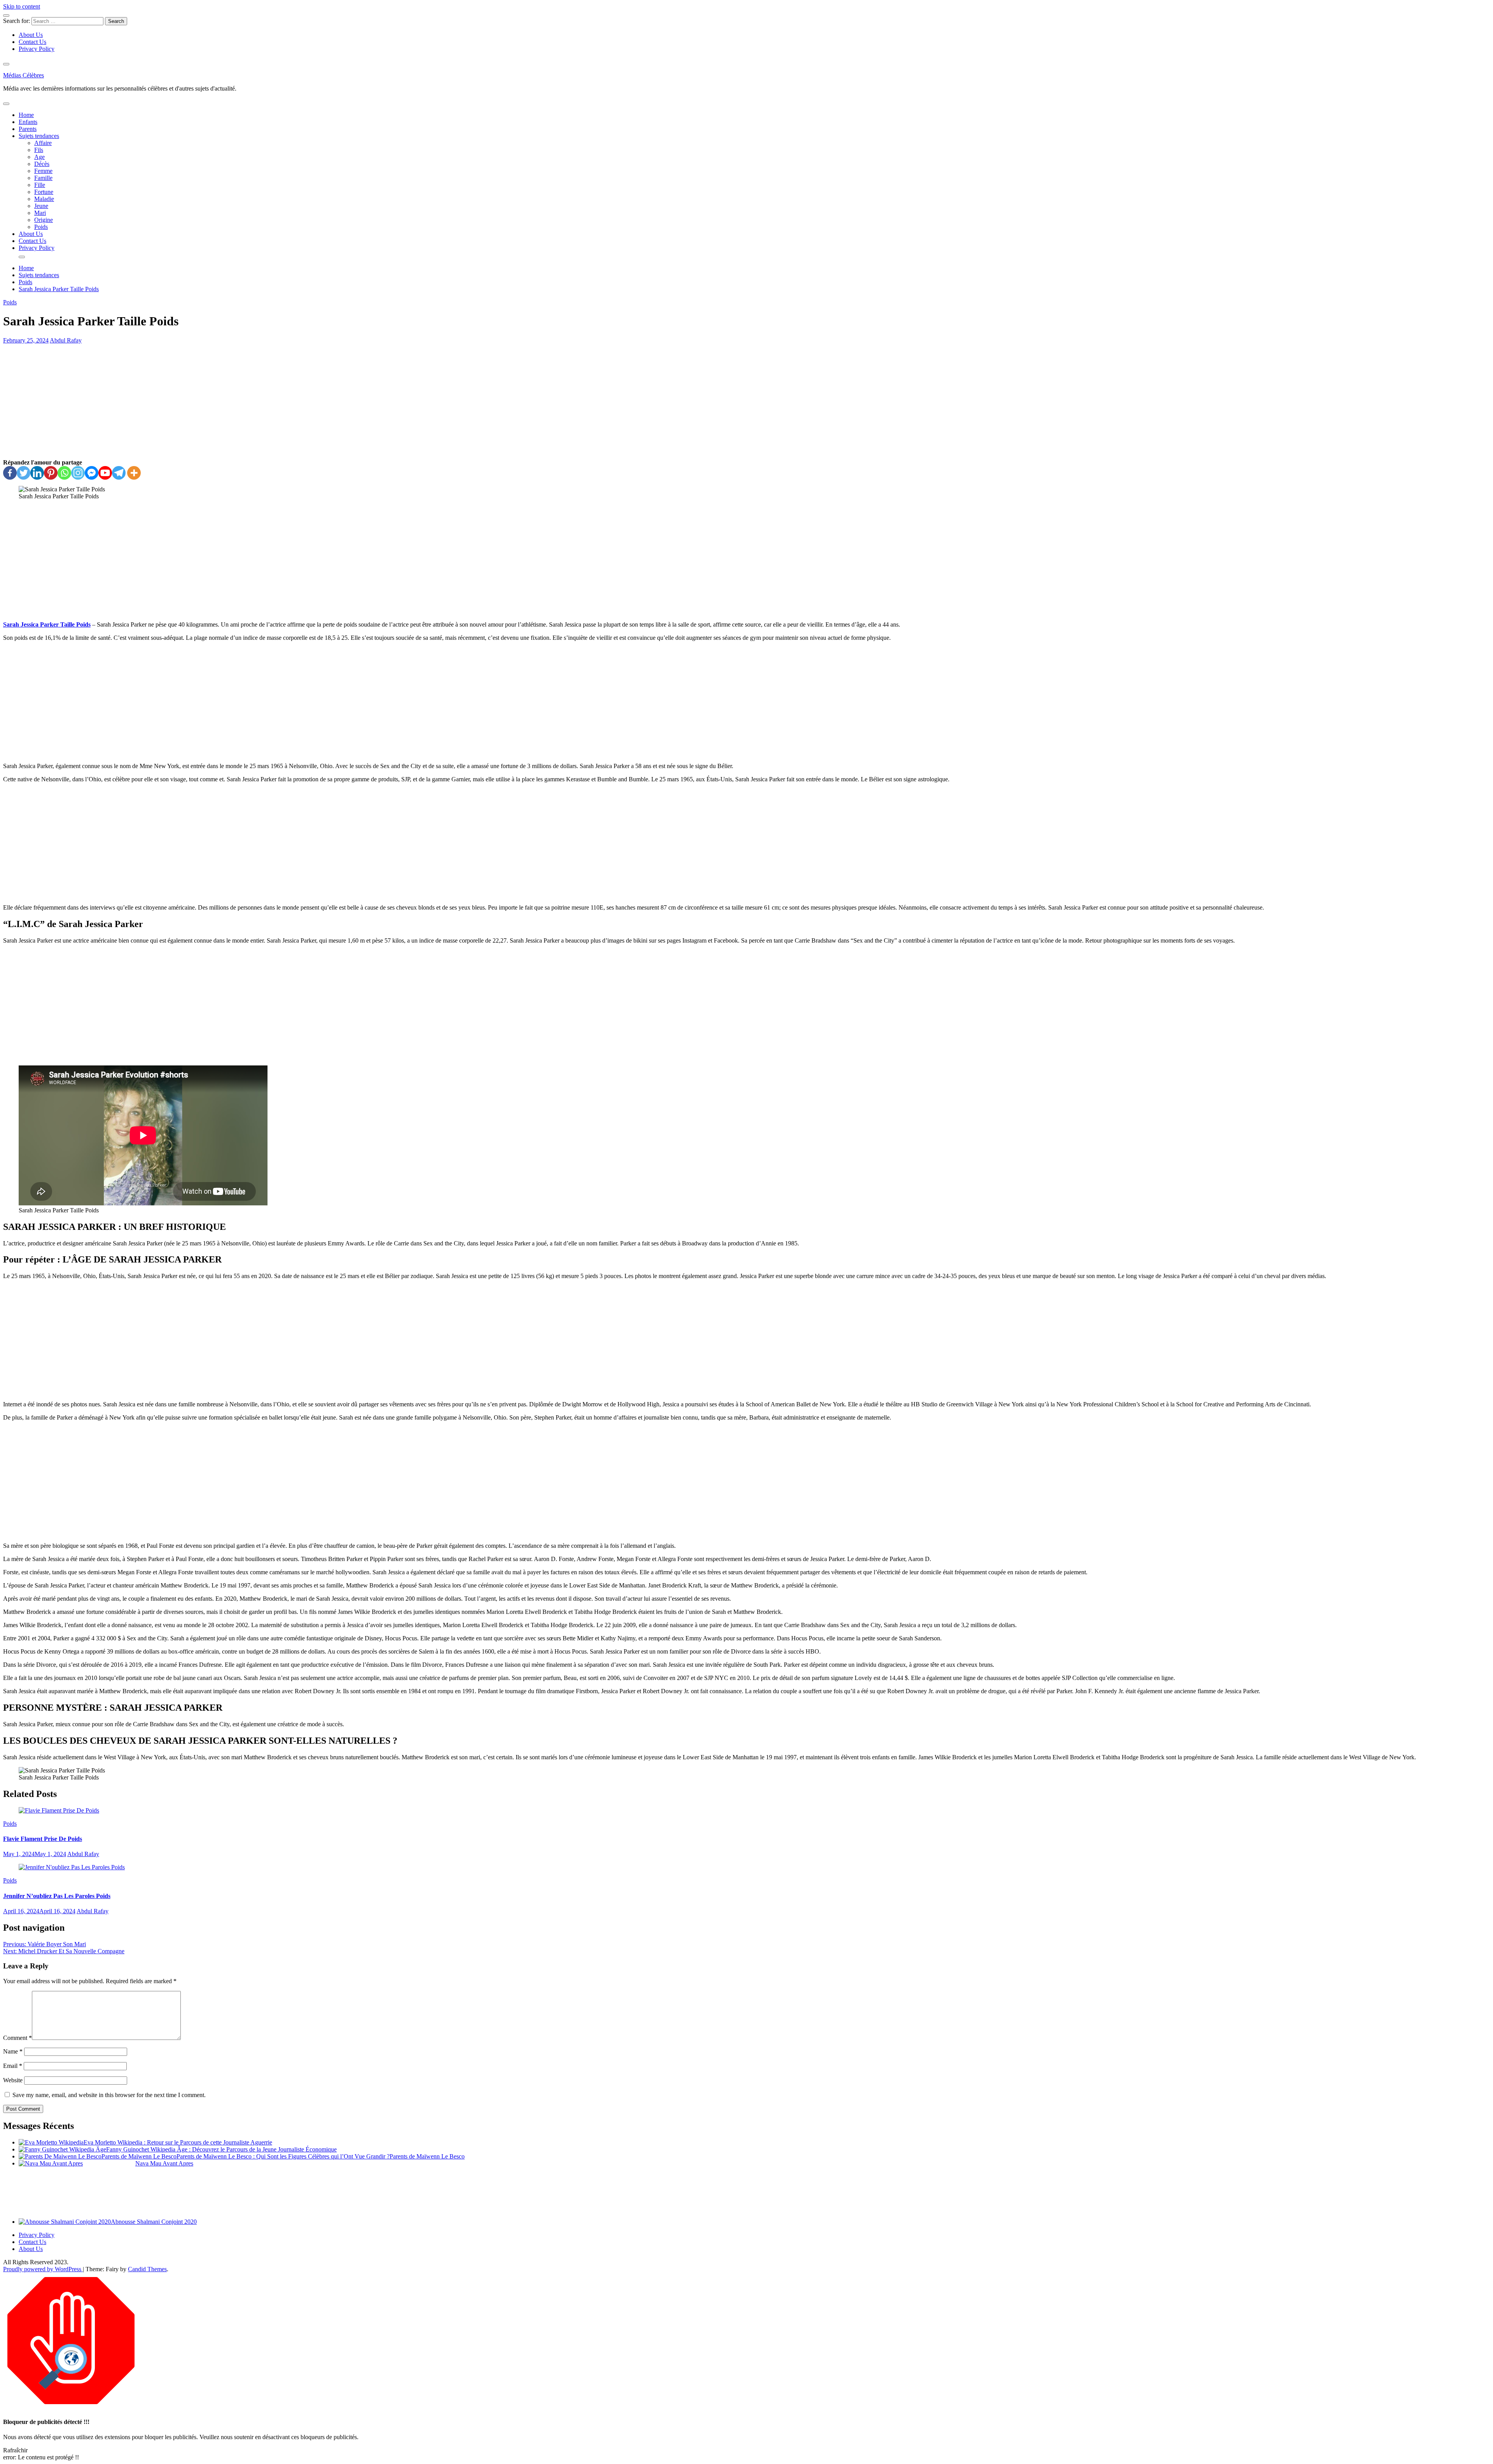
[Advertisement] (746, 402)
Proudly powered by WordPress (43, 2269)
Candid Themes (147, 2269)
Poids (41, 227)
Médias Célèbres (24, 75)
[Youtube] (105, 473)
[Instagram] (78, 473)
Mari (40, 213)
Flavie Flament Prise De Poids (43, 1839)
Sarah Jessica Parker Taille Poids (47, 624)
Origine (44, 220)
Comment (17, 2038)
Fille (40, 185)
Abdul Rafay (66, 340)
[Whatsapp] (64, 473)
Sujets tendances (39, 136)
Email (13, 2066)
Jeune (41, 206)
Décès (42, 164)
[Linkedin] (37, 473)
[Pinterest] (51, 473)
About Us (31, 35)
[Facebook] (10, 473)
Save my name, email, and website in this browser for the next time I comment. (109, 2095)
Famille (43, 178)
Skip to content (22, 6)
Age (39, 157)
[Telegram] (119, 473)
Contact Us (32, 42)
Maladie (44, 199)
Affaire (43, 143)
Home (26, 115)
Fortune (44, 192)
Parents (28, 129)
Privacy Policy (37, 49)
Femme (43, 171)
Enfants (28, 122)
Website (13, 2080)
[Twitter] (24, 473)
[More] (134, 473)
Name (13, 2051)
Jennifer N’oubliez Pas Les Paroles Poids (57, 1896)
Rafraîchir (15, 2450)
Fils (39, 150)
